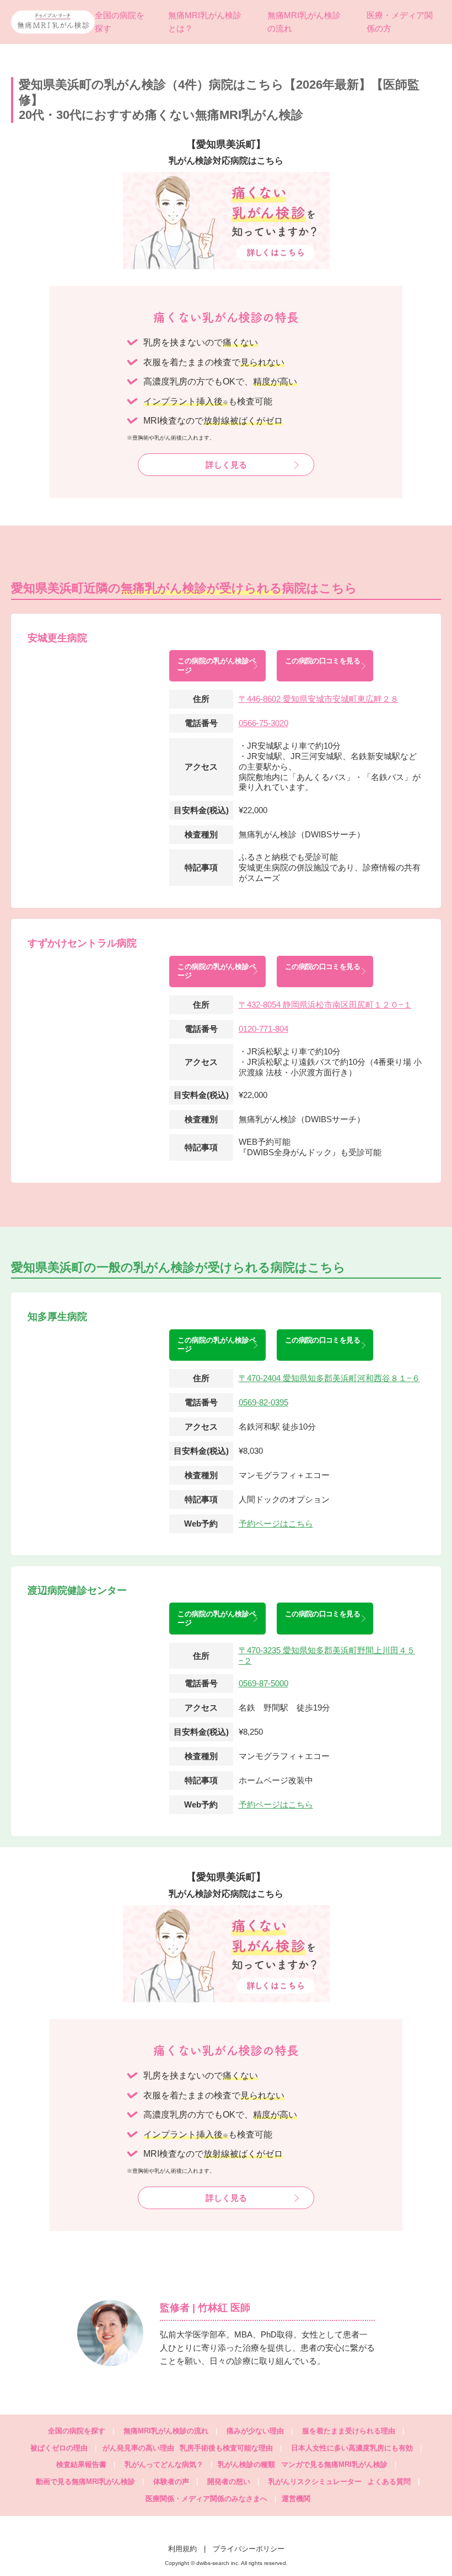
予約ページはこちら (276, 1524)
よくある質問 (394, 2482)
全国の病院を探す (77, 2431)
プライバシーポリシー (249, 2549)
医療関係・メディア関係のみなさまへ (206, 2499)
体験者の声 (171, 2482)
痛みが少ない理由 (255, 2431)
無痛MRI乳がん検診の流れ (166, 2431)
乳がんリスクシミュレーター (315, 2482)
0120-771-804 (263, 1029)
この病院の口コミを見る (322, 661)
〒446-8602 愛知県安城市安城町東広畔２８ (319, 699)
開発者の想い (229, 2482)
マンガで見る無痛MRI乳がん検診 (334, 2464)
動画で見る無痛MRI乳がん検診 (85, 2482)
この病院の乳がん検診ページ (217, 665)
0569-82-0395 (263, 1402)
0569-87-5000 (263, 1683)
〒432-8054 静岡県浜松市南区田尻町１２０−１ (325, 1005)
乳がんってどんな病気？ (164, 2464)
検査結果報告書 (81, 2464)
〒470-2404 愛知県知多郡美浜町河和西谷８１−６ (329, 1378)
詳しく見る (226, 465)
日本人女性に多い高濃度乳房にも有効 (352, 2448)
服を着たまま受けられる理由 (349, 2431)
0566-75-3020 (263, 723)
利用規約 (182, 2549)
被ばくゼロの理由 (59, 2448)
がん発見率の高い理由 (138, 2448)
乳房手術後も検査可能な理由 (226, 2448)
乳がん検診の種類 (246, 2464)
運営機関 (296, 2499)
